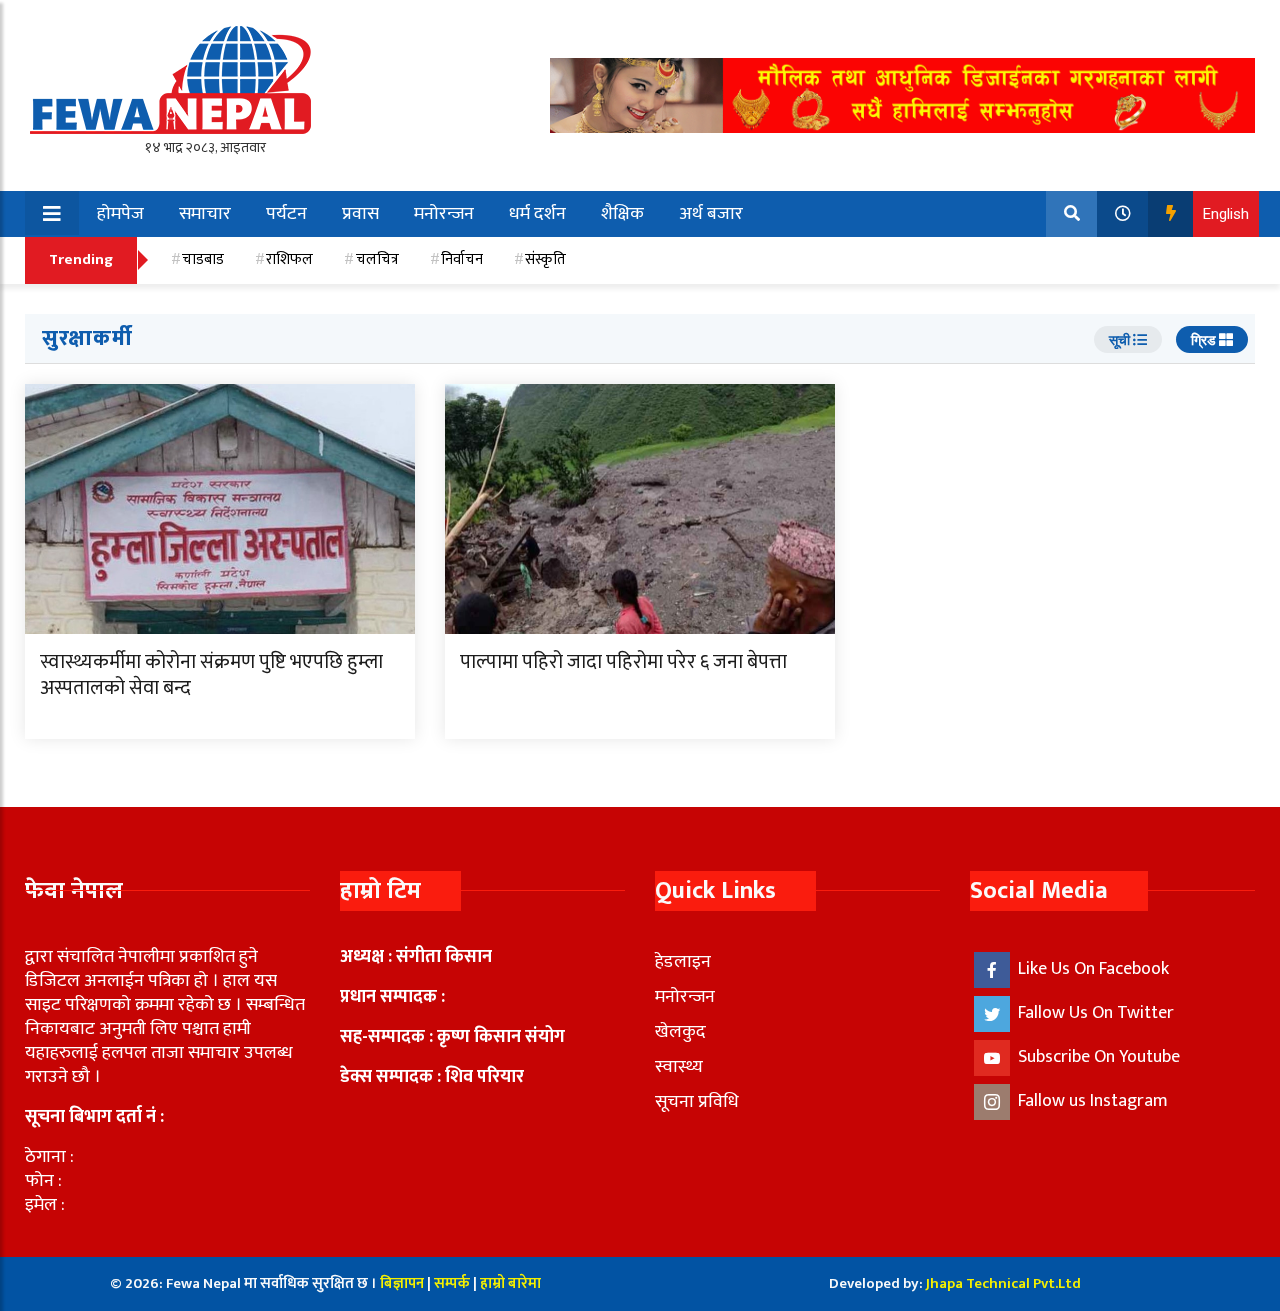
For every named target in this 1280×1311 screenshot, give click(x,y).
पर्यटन (286, 214)
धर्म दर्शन (537, 214)
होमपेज (120, 214)
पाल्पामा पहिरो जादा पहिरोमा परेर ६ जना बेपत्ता (623, 662)
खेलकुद (680, 1032)
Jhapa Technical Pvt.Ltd (1003, 1283)
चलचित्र (377, 259)
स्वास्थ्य (679, 1067)
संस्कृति (545, 259)
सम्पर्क (453, 1283)
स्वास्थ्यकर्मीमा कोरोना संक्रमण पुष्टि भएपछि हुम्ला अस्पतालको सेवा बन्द (211, 675)
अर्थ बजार (711, 214)
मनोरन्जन (444, 214)
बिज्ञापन (402, 1283)
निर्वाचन (462, 259)
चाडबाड (203, 259)
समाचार (205, 214)
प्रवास (360, 214)
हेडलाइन (683, 962)
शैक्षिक (622, 214)
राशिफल (289, 259)
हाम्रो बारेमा (510, 1283)
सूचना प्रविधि (697, 1102)
